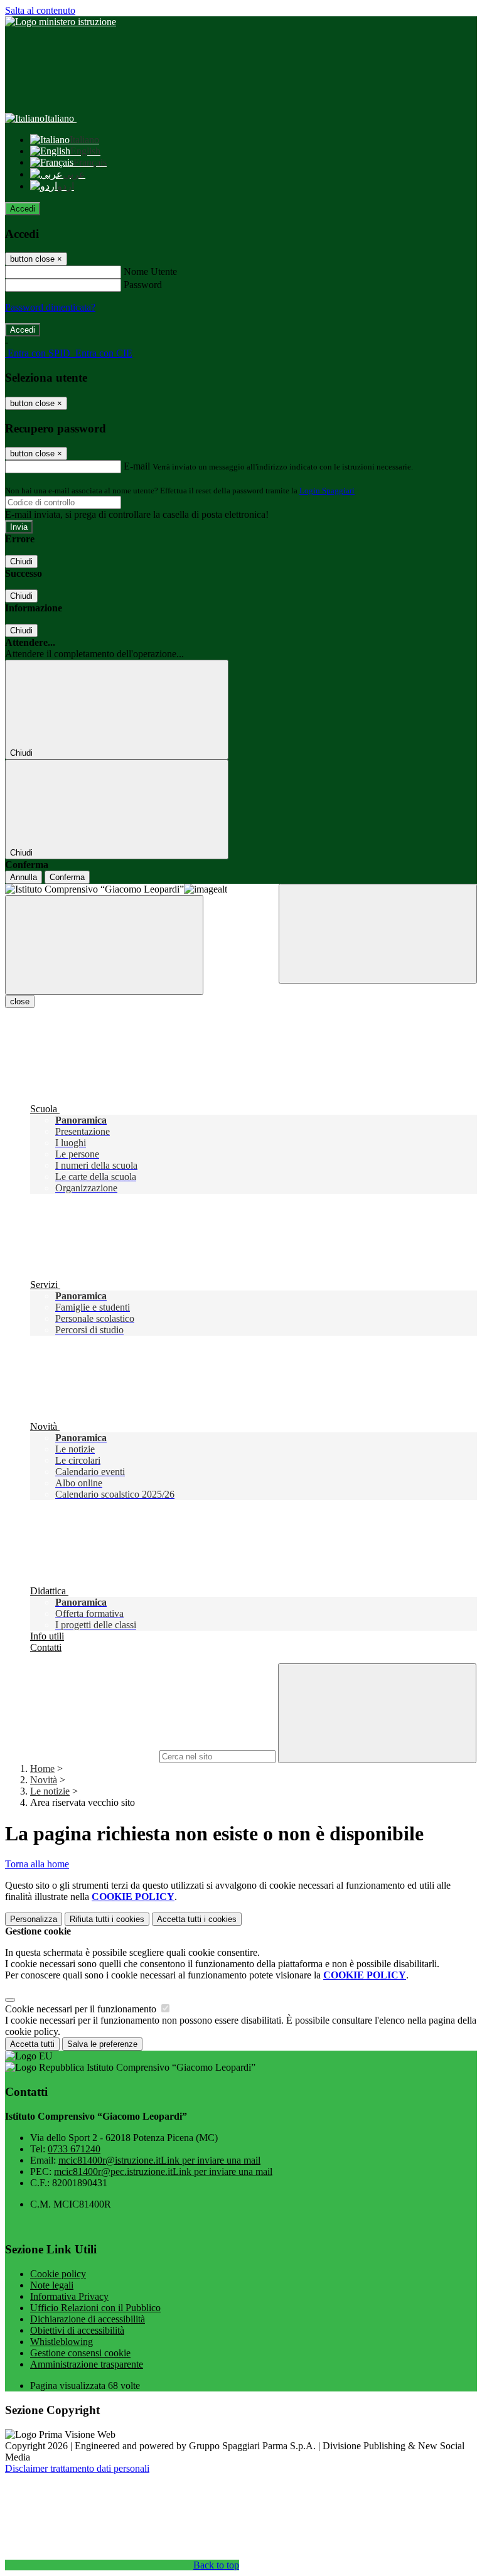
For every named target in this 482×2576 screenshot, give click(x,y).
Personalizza (34, 1919)
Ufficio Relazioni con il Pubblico (95, 2308)
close (20, 1001)
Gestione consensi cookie (80, 2353)
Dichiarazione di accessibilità (88, 2319)
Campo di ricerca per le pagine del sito (81, 1756)
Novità (44, 1780)
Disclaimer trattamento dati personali (77, 2468)
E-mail (137, 466)
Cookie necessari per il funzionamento (82, 2009)
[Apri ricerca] (378, 934)
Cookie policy (58, 2274)
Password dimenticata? (50, 307)
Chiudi (21, 561)
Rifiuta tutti (107, 1919)
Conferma (67, 877)
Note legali (52, 2285)
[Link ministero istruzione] (61, 22)
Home (42, 1768)
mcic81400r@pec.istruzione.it (163, 2171)
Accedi (23, 209)
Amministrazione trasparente (87, 2364)
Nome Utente (150, 271)
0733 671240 (74, 2149)
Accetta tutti (197, 1919)
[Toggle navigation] (104, 945)
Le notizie (50, 1791)
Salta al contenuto (40, 10)
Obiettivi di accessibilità (77, 2330)
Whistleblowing (62, 2342)
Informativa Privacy (69, 2296)
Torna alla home (37, 1864)
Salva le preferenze (102, 2044)
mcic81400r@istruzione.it (159, 2160)
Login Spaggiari (327, 491)
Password (143, 285)
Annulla (24, 877)
